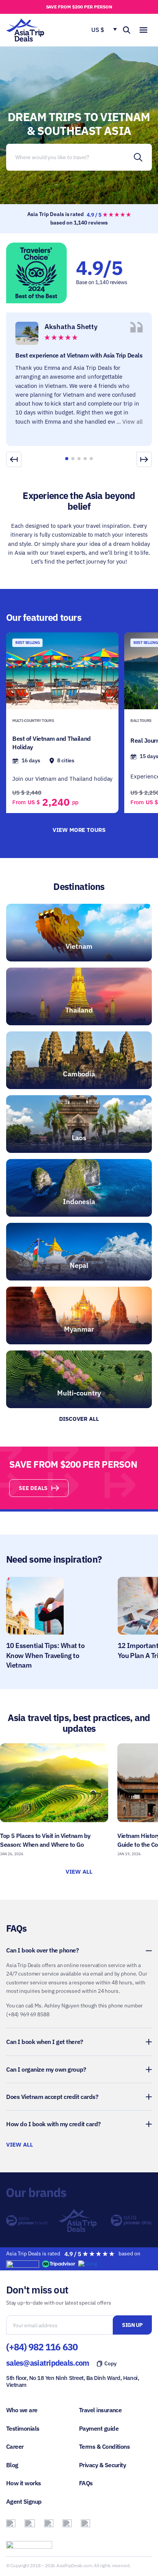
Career (15, 2446)
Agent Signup (24, 2501)
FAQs (86, 2483)
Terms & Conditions (104, 2446)
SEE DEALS (33, 1488)
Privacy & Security (102, 2465)
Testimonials (23, 2428)
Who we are (22, 2410)
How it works (24, 2483)
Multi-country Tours (33, 721)
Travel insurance (100, 2410)
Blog (12, 2465)
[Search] (138, 157)
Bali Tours (141, 721)
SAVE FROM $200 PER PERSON (79, 7)
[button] (144, 459)
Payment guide (99, 2428)
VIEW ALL (79, 1872)
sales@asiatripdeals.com (48, 2363)
